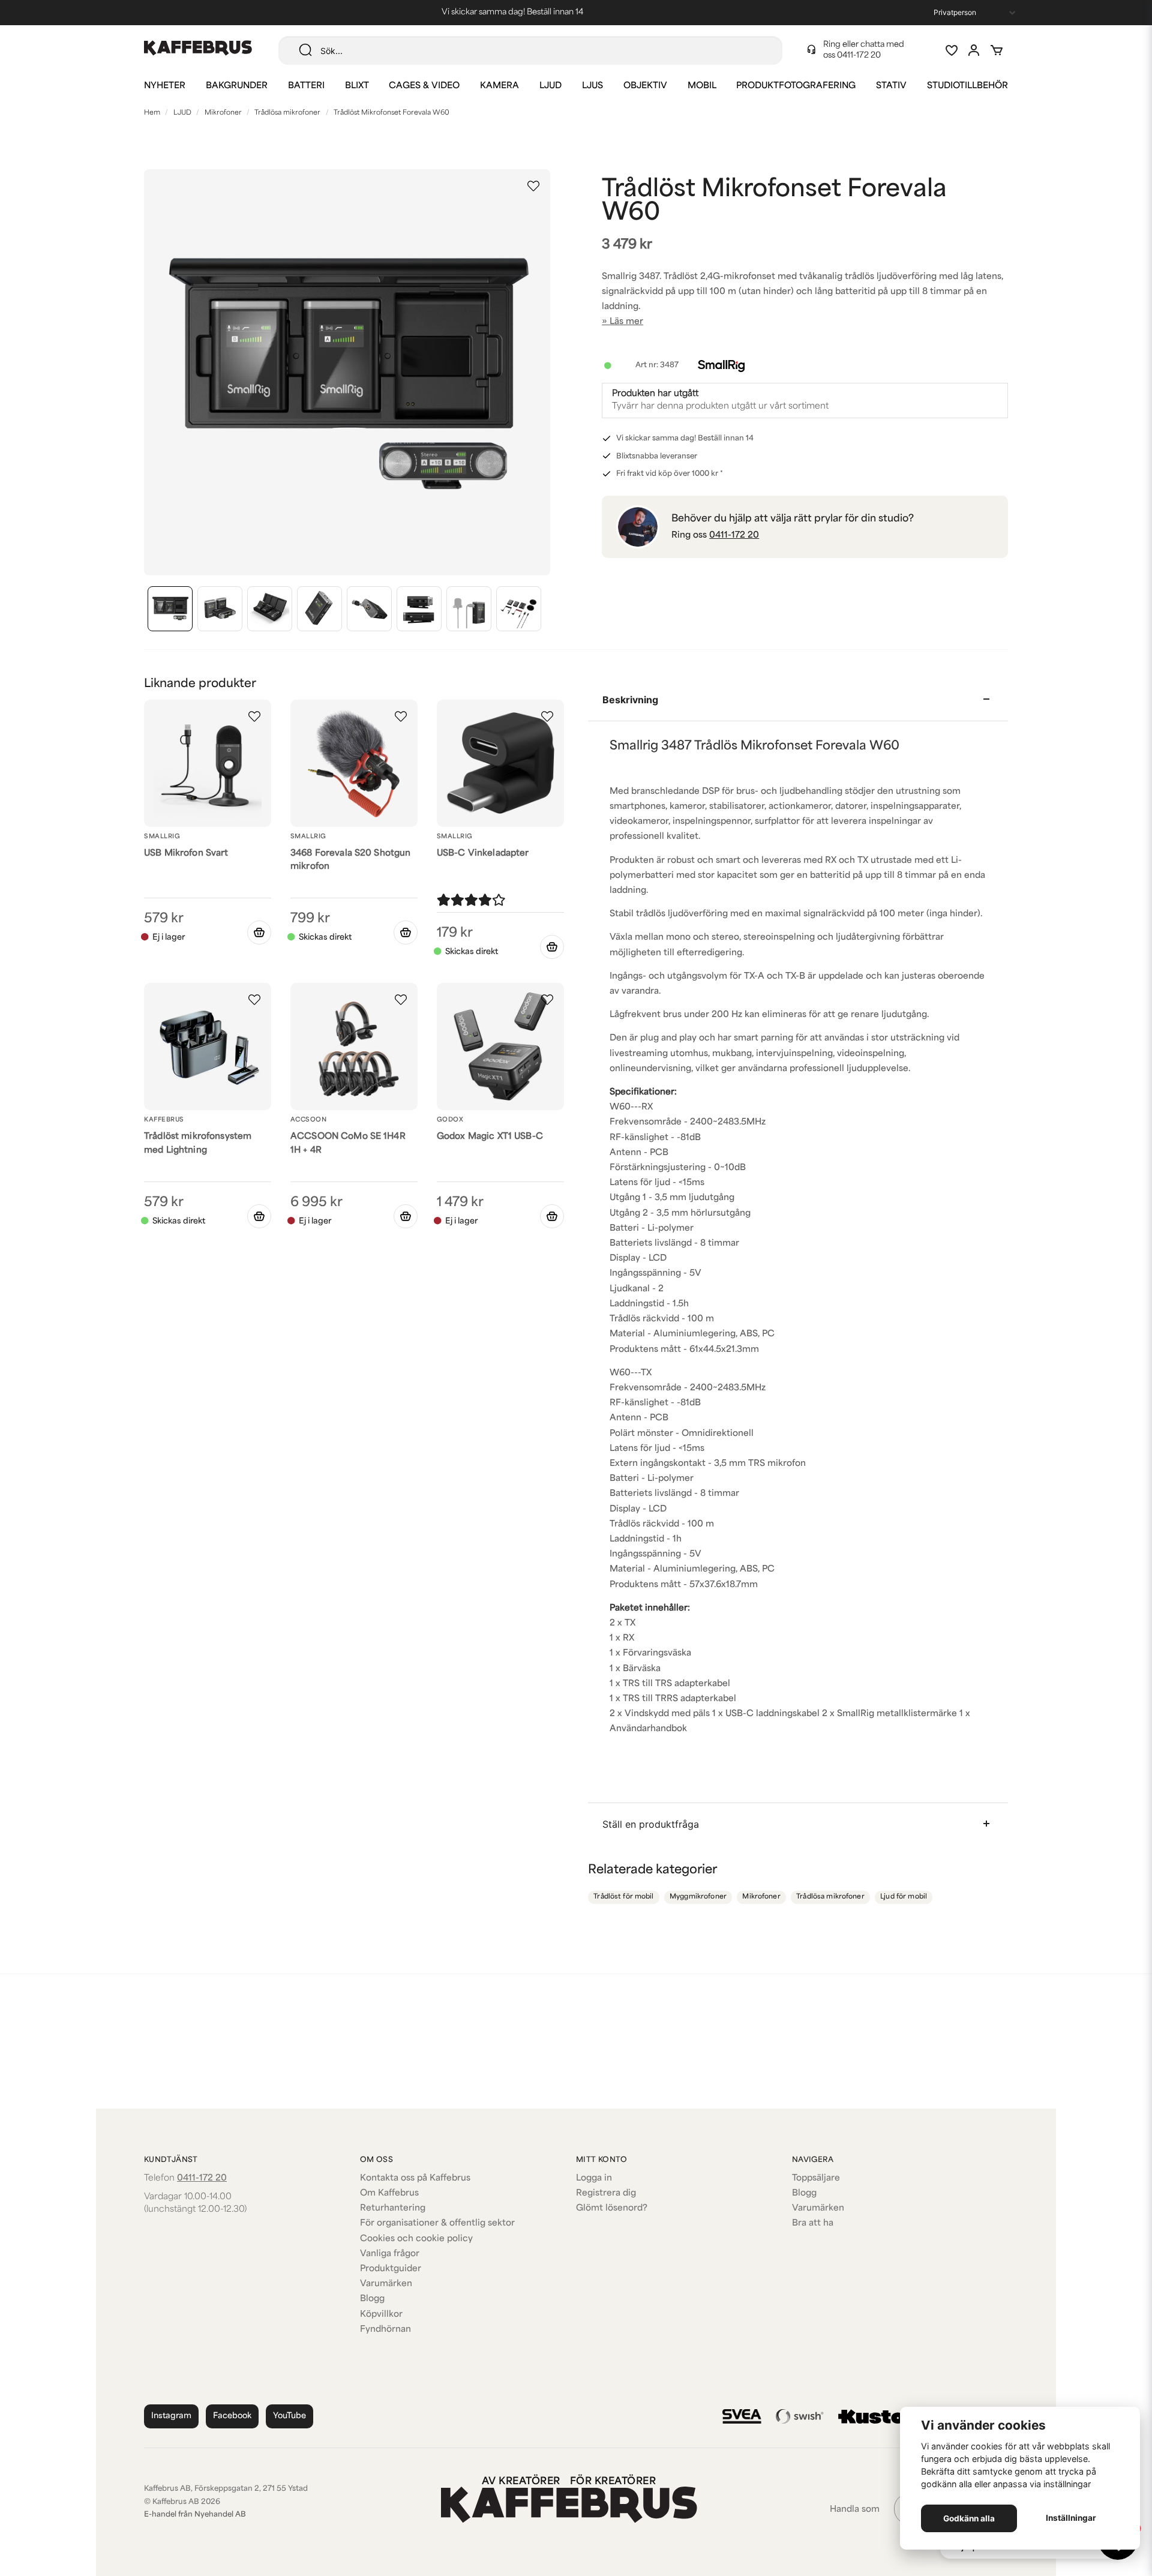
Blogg (372, 2299)
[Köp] (406, 932)
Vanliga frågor (390, 2254)
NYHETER (165, 86)
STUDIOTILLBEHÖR (967, 86)
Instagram (171, 2416)
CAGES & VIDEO (424, 86)
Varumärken (386, 2284)
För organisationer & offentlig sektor (437, 2223)
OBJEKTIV (645, 86)
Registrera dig (606, 2193)
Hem (152, 113)
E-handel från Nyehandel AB (195, 2515)
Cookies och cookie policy (416, 2239)
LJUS (592, 86)
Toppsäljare (816, 2178)
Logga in (594, 2178)
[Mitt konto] (974, 50)
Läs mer (626, 322)
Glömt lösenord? (612, 2208)
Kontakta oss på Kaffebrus (415, 2178)
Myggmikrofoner (698, 1897)
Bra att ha (813, 2223)
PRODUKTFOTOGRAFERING (796, 86)
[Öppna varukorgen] (997, 50)
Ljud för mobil (904, 1897)
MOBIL (702, 86)
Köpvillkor (381, 2315)
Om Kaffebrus (389, 2193)
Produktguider (391, 2269)
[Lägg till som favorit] (951, 50)
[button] (533, 186)
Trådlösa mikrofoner (287, 113)
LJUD (550, 86)
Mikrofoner (223, 113)
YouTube (289, 2416)
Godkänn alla (969, 2518)
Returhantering (393, 2208)
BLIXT (357, 86)
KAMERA (499, 86)
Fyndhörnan (385, 2330)
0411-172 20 (859, 56)
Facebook (232, 2416)
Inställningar (1071, 2518)
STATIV (891, 86)
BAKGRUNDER (237, 86)
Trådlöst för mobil (623, 1897)
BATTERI (306, 86)
